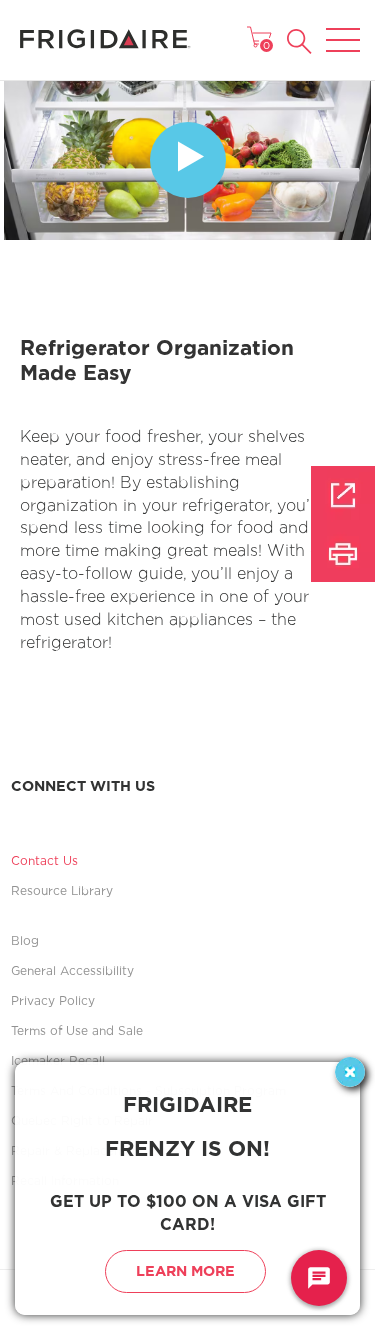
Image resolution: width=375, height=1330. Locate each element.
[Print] (343, 553)
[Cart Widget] (259, 37)
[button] (299, 41)
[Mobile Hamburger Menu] (343, 27)
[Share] (343, 495)
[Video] (188, 160)
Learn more (185, 1270)
